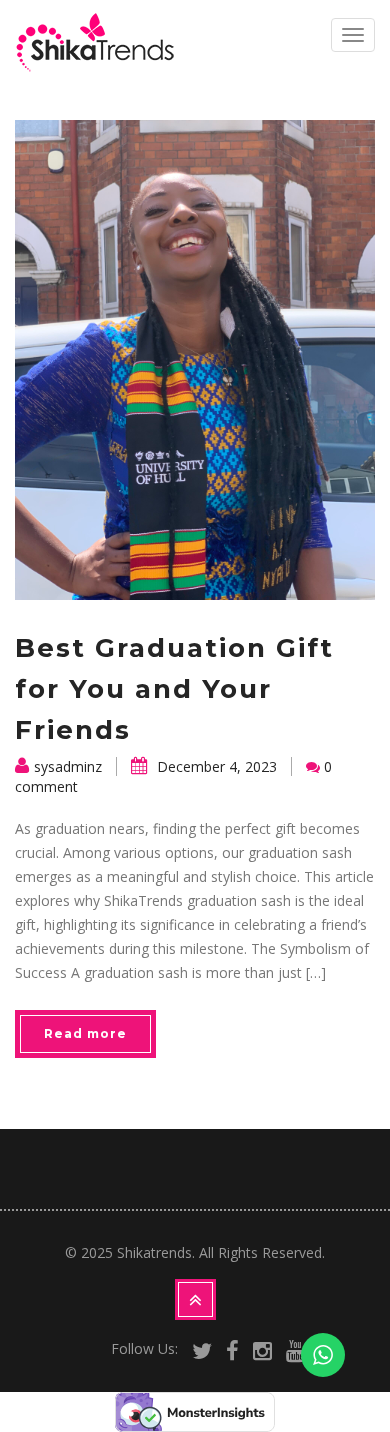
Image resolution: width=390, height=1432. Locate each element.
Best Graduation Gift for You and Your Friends (174, 689)
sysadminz (68, 766)
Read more (85, 1033)
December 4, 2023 (215, 766)
